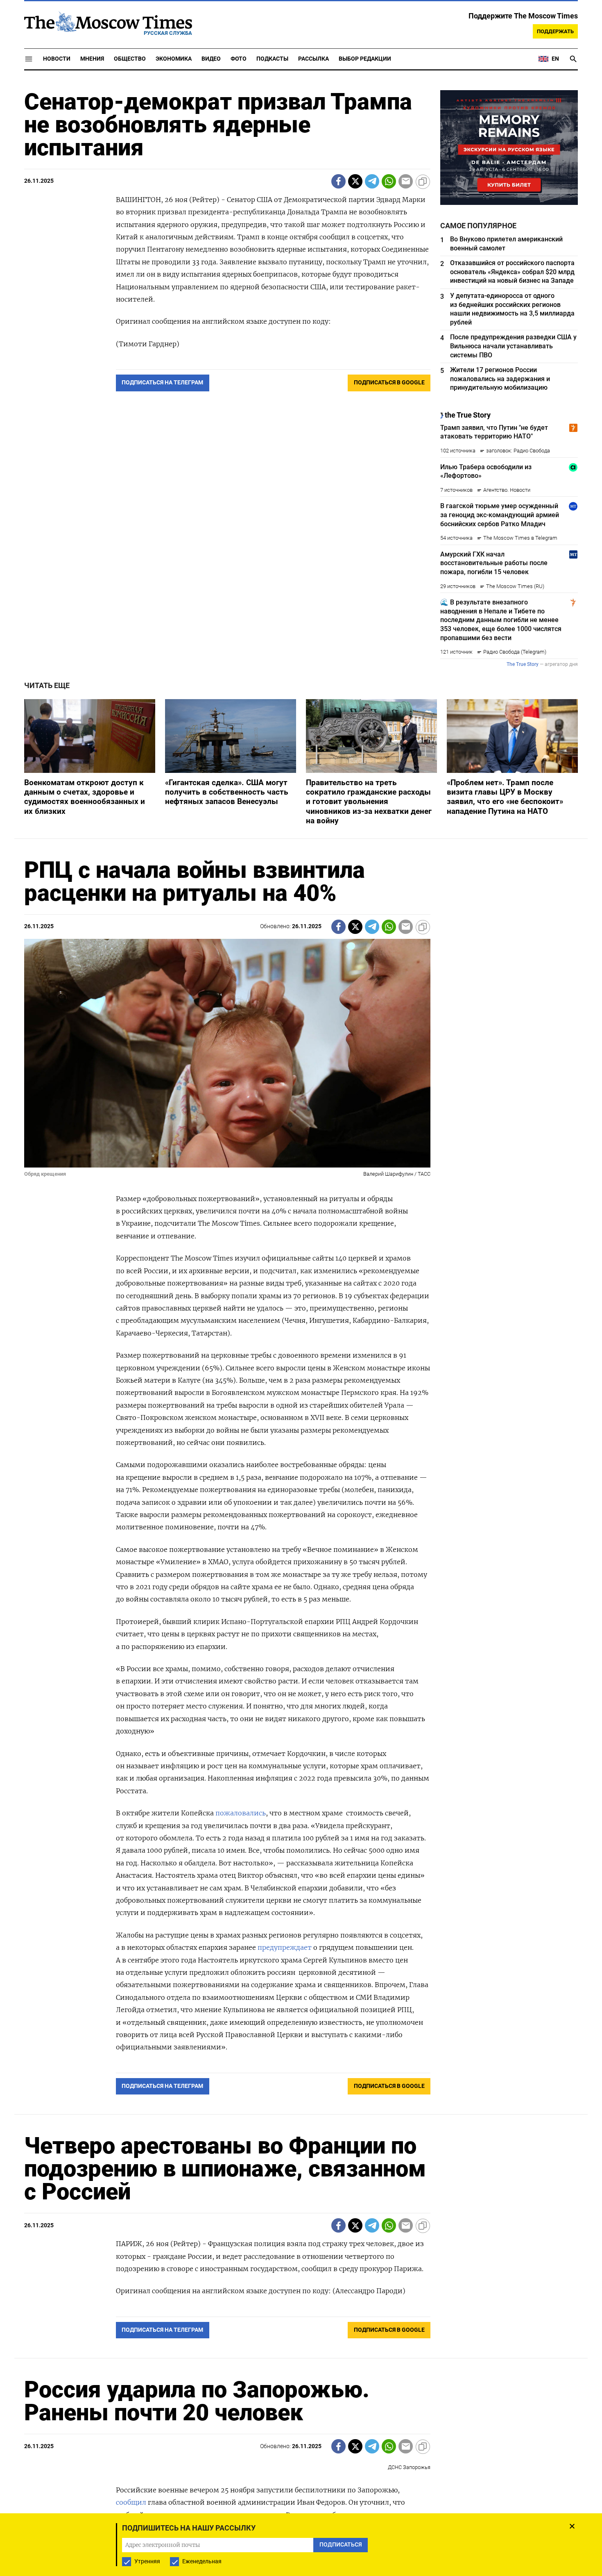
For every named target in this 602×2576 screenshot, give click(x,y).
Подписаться (301, 1336)
